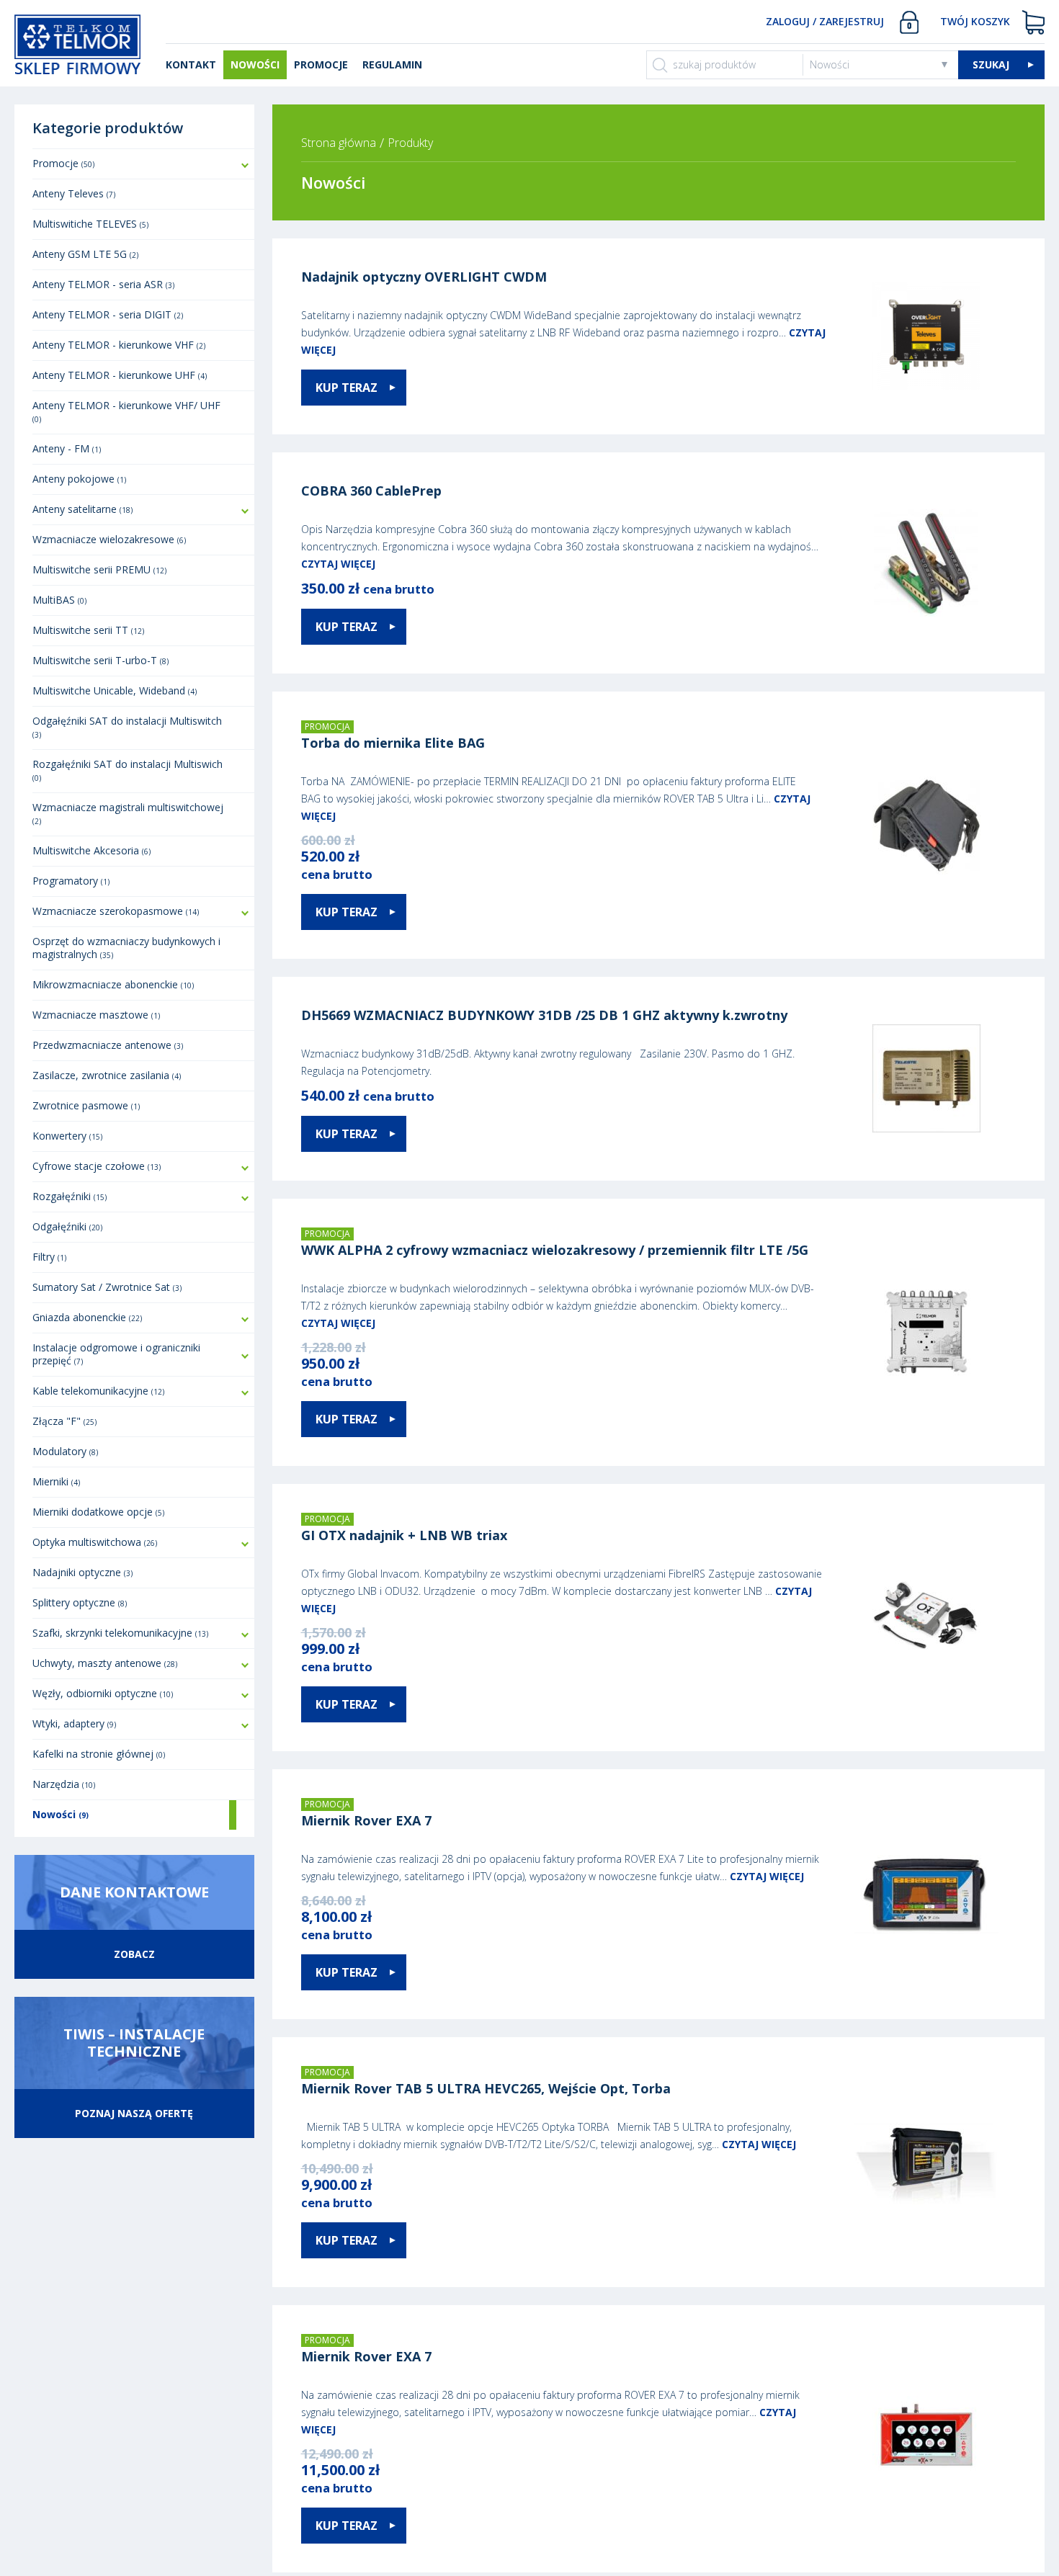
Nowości (830, 64)
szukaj (991, 64)
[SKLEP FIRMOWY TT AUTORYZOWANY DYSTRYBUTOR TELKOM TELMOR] (77, 43)
